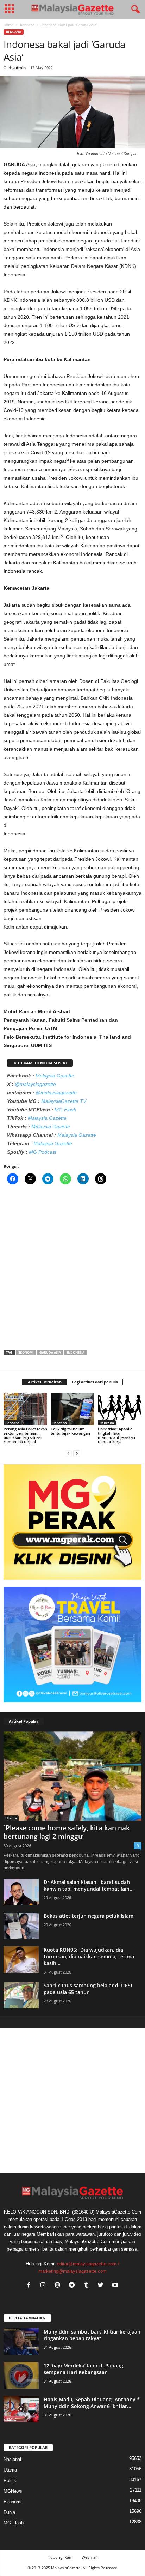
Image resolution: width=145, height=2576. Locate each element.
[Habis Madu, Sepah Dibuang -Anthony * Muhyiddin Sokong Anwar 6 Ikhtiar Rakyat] (21, 2409)
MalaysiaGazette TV (64, 1101)
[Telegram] (73, 2286)
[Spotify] (59, 2286)
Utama (11, 1818)
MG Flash (65, 1110)
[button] (134, 10)
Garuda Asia (50, 1353)
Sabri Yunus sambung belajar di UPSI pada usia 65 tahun (88, 1989)
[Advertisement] (72, 1269)
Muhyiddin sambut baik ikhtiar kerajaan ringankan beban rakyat (92, 2335)
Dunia (9, 2512)
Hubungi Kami (61, 2557)
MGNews (13, 2491)
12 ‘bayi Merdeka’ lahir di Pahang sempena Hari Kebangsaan (83, 2369)
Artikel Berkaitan (45, 1382)
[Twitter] (102, 2286)
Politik (10, 2481)
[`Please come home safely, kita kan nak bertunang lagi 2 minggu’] (72, 1776)
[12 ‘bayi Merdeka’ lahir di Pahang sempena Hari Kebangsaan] (21, 2375)
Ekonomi (26, 1353)
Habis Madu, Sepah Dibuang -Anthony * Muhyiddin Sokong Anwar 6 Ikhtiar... (92, 2403)
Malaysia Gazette (55, 1076)
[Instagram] (45, 2286)
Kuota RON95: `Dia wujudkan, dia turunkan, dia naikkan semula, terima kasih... (89, 1956)
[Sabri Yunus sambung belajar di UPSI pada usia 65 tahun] (21, 1995)
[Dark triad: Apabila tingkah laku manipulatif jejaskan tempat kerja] (120, 1409)
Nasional (12, 2459)
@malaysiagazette (35, 1084)
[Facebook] (30, 2286)
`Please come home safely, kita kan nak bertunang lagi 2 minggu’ (67, 1832)
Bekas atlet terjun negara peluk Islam (89, 1916)
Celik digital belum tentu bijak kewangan (70, 1431)
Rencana (27, 25)
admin (20, 68)
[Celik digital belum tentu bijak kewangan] (72, 1409)
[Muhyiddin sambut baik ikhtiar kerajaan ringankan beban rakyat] (21, 2341)
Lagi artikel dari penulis (95, 1382)
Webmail (90, 2557)
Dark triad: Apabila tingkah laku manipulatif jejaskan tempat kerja (116, 1435)
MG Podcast (43, 1152)
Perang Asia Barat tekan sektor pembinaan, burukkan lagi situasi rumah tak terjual (25, 1435)
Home (8, 25)
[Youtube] (116, 2286)
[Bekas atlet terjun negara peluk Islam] (21, 1926)
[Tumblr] (88, 2286)
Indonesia (76, 1353)
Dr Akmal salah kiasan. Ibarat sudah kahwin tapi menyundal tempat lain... (89, 1885)
